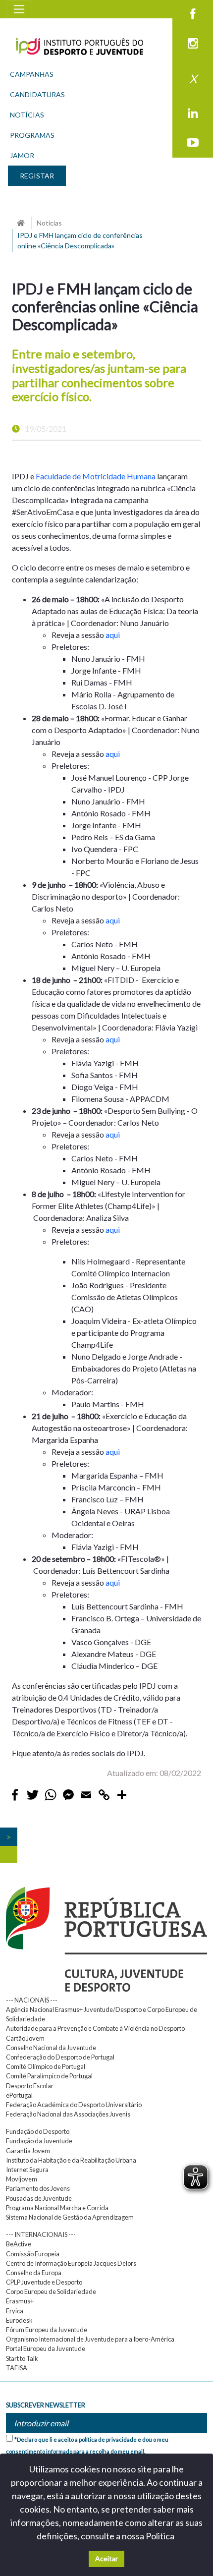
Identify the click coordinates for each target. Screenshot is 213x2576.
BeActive (19, 2244)
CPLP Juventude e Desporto (44, 2282)
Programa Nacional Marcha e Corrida (57, 2208)
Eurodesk (19, 2320)
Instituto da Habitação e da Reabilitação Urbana (71, 2160)
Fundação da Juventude (39, 2141)
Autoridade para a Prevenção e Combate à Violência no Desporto (95, 2028)
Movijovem (22, 2179)
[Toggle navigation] (19, 9)
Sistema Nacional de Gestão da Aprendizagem (70, 2217)
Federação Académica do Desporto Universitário (74, 2105)
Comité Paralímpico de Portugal (49, 2076)
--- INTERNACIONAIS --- (41, 2234)
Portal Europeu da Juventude (46, 2348)
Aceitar (106, 2558)
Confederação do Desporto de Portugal (60, 2057)
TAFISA (17, 2368)
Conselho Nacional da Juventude (51, 2048)
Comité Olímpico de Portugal (46, 2066)
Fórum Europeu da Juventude (47, 2330)
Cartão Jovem (25, 2038)
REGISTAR (37, 176)
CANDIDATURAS (37, 94)
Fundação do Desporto (38, 2131)
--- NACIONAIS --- (32, 2000)
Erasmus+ (20, 2301)
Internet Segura (27, 2170)
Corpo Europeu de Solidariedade (51, 2291)
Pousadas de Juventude (39, 2198)
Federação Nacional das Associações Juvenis (68, 2114)
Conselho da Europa (34, 2273)
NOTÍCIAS (27, 115)
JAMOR (22, 155)
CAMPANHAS (32, 74)
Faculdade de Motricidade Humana (96, 476)
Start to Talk (22, 2358)
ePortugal (19, 2095)
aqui (113, 635)
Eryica (15, 2311)
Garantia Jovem (28, 2151)
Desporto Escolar (30, 2086)
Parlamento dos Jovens (38, 2188)
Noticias (49, 223)
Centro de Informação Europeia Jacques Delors (71, 2263)
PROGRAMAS (32, 135)
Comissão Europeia (33, 2254)
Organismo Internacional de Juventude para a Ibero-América (90, 2339)
